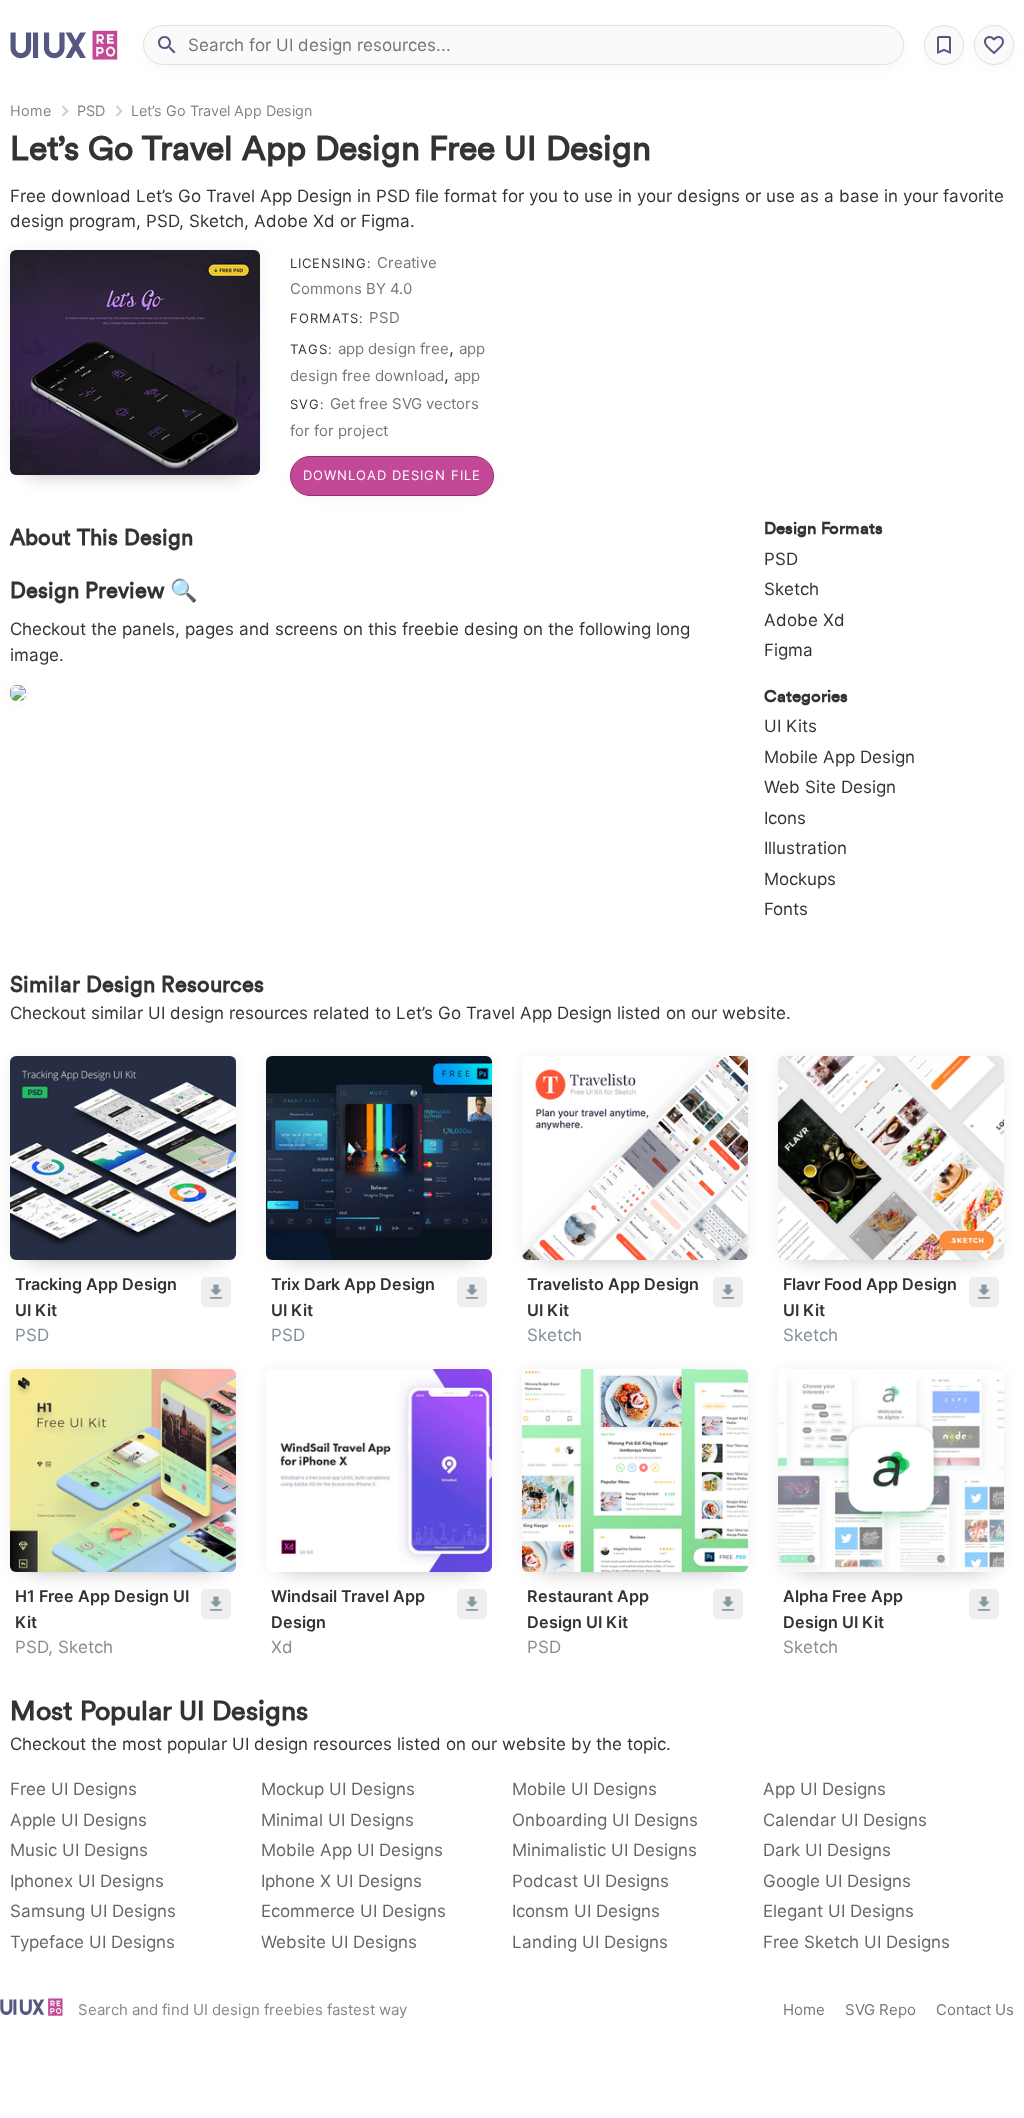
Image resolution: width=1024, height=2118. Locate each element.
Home (30, 110)
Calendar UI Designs (845, 1820)
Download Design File (392, 475)
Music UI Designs (79, 1850)
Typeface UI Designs (92, 1942)
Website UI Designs (339, 1942)
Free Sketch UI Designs (856, 1942)
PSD (91, 110)
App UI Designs (824, 1789)
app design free (393, 348)
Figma (788, 650)
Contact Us (975, 2009)
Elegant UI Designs (838, 1911)
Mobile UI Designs (584, 1789)
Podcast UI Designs (590, 1881)
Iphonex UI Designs (87, 1881)
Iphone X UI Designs (341, 1881)
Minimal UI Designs (337, 1820)
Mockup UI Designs (338, 1789)
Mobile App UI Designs (352, 1850)
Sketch (791, 589)
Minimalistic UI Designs (604, 1850)
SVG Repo (880, 2009)
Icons (785, 818)
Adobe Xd (804, 620)
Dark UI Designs (827, 1850)
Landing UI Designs (590, 1942)
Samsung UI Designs (93, 1911)
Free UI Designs (73, 1789)
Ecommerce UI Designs (353, 1911)
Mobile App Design (839, 757)
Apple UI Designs (78, 1820)
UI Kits (790, 726)
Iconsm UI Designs (586, 1911)
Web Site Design (830, 787)
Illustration (805, 848)
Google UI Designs (837, 1881)
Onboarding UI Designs (605, 1820)
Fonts (786, 909)
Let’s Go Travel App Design (221, 110)
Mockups (800, 879)
